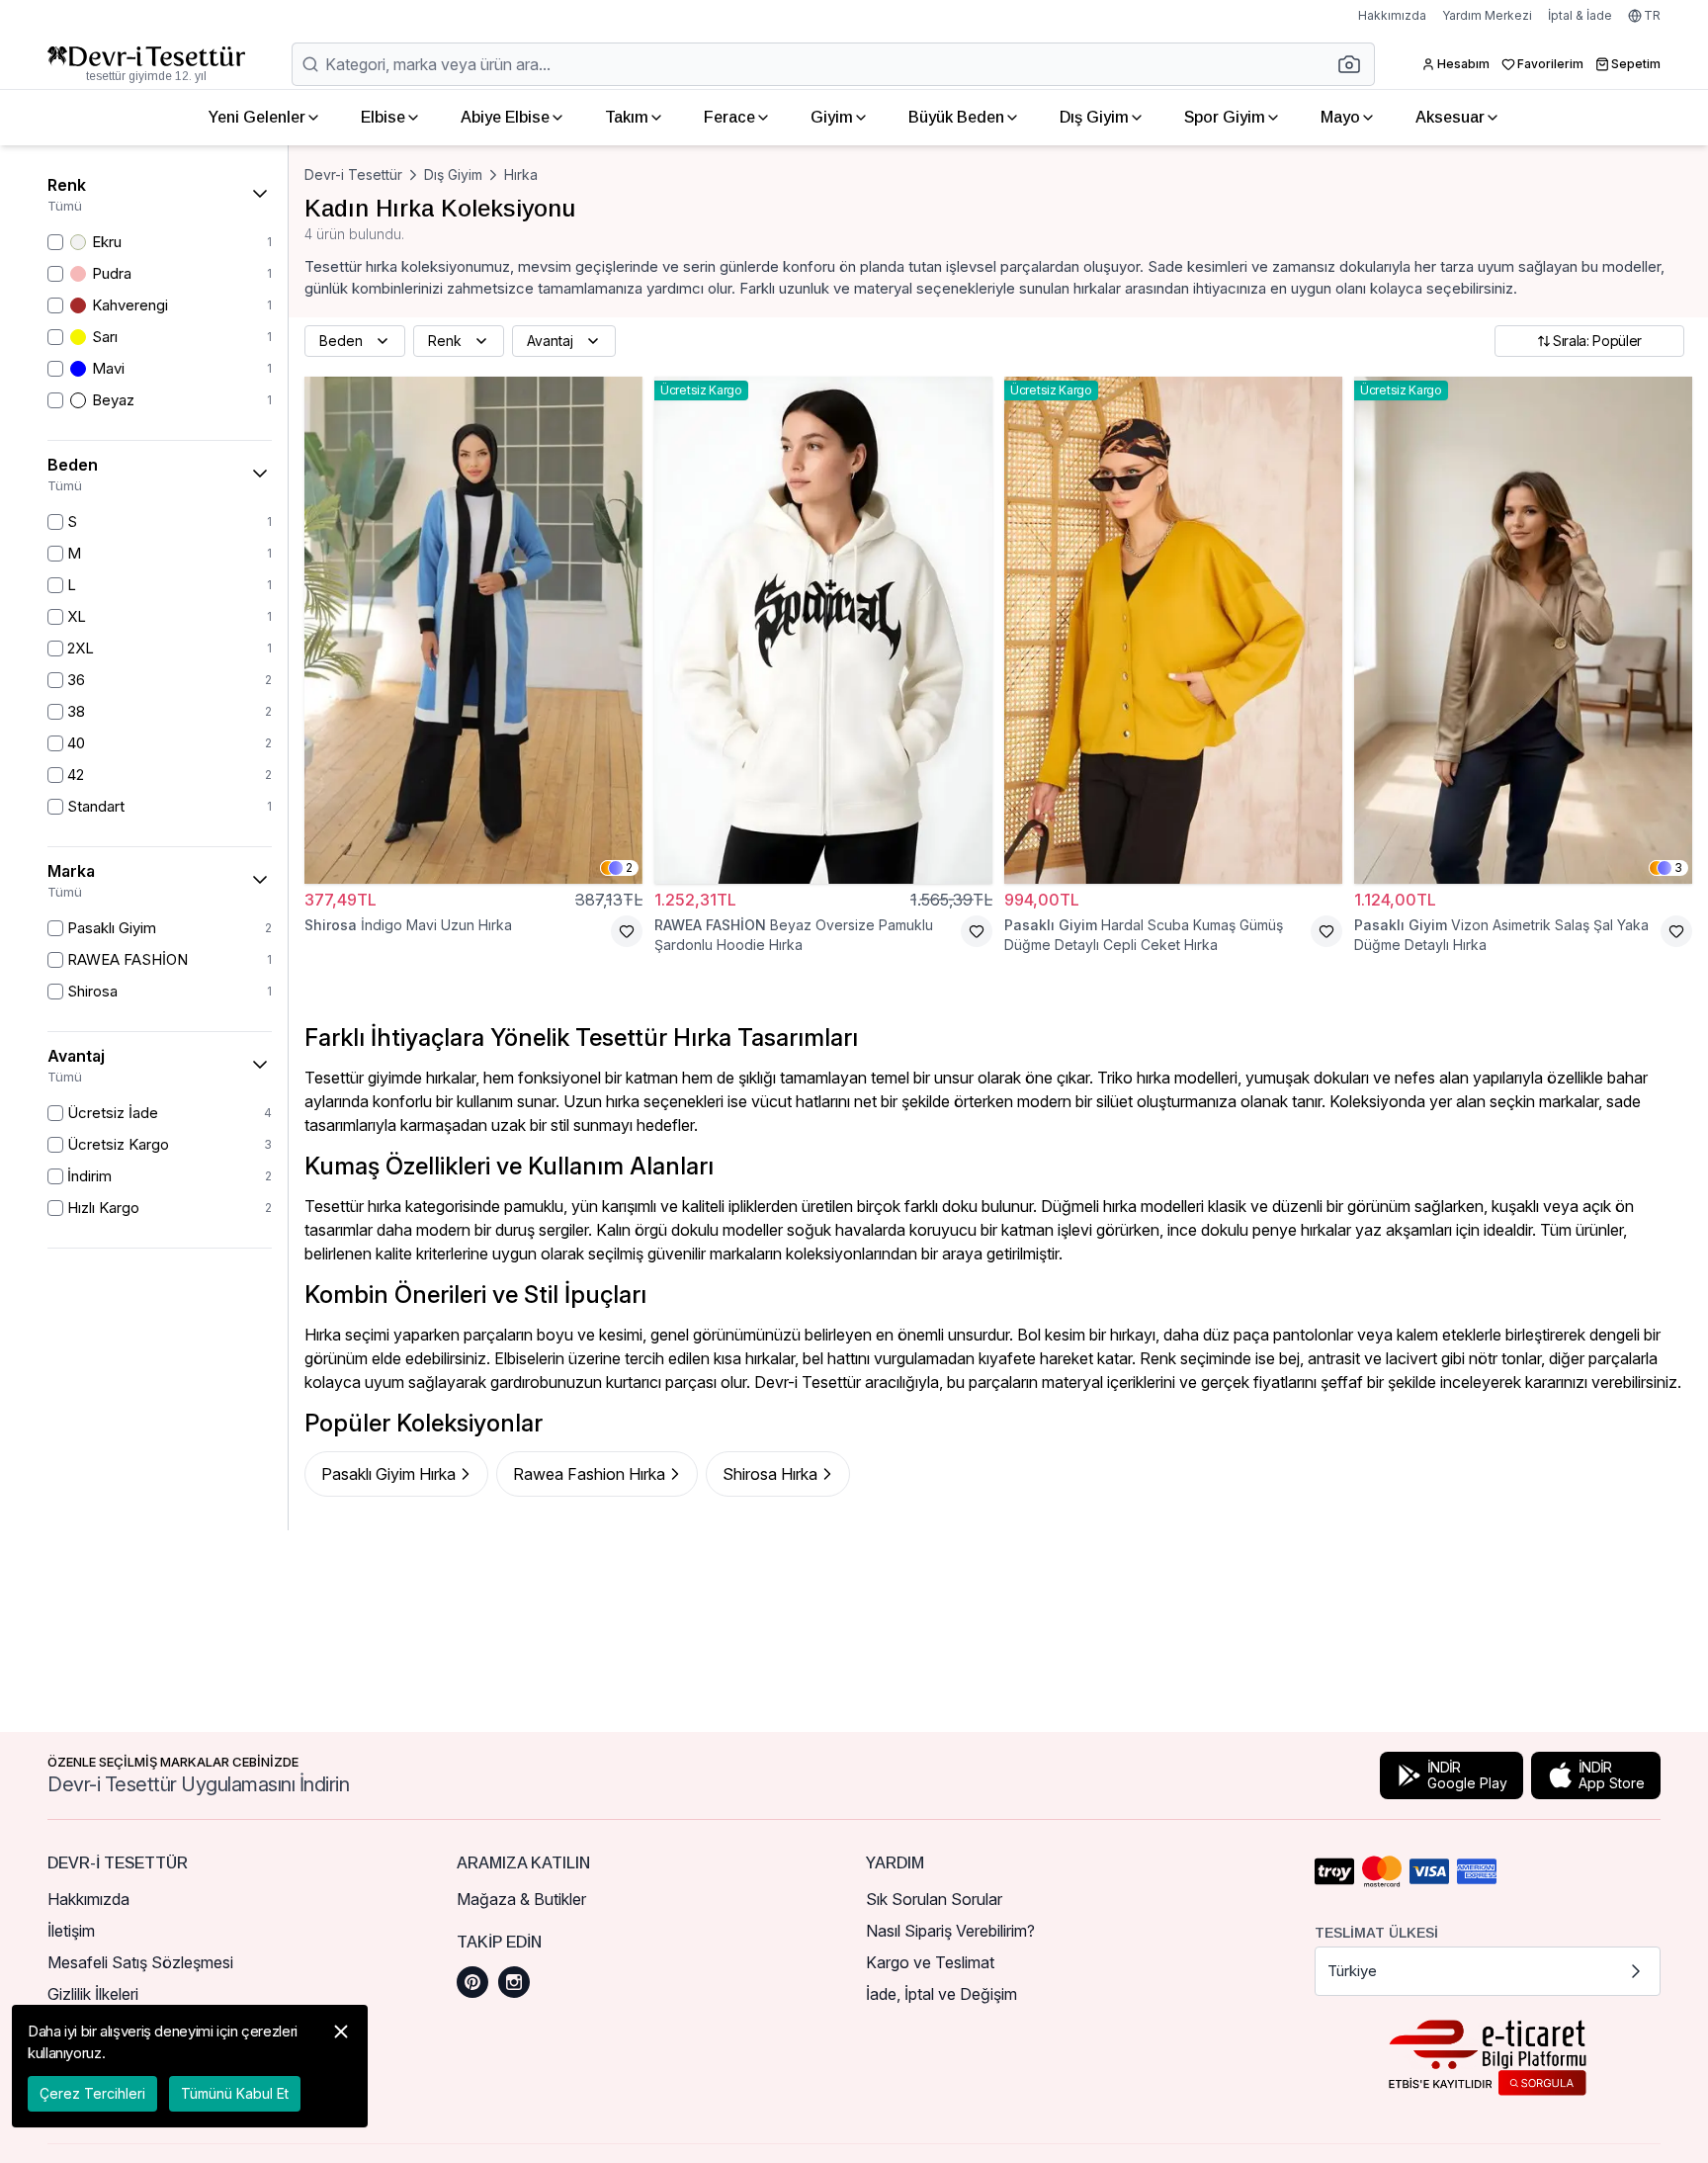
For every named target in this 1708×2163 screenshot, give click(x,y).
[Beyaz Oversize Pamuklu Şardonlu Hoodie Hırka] (823, 630)
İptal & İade (1580, 15)
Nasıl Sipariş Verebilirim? (950, 1931)
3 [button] (1678, 867)
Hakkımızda (1392, 15)
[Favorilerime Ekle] (627, 931)
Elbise (383, 117)
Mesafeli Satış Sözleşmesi (140, 1962)
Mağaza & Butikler (521, 1899)
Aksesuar (1450, 117)
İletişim (71, 1931)
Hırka (521, 174)
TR (1652, 15)
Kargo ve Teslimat (930, 1962)
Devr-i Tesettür (353, 174)
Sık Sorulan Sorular (934, 1899)
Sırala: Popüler (1597, 341)
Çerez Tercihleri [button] (92, 2093)
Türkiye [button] (1352, 1971)
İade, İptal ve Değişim (941, 1994)
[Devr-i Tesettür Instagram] (514, 1982)
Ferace (729, 117)
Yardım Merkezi (1487, 15)
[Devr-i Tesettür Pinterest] (472, 1982)
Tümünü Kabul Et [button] (235, 2093)
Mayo (1340, 117)
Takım (627, 117)
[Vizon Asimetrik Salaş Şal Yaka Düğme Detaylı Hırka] (1523, 630)
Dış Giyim (1094, 117)
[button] (1355, 64)
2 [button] (629, 867)
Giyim (832, 117)
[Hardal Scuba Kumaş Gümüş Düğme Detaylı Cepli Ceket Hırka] (1173, 630)
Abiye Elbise (505, 117)
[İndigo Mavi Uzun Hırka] (473, 630)
